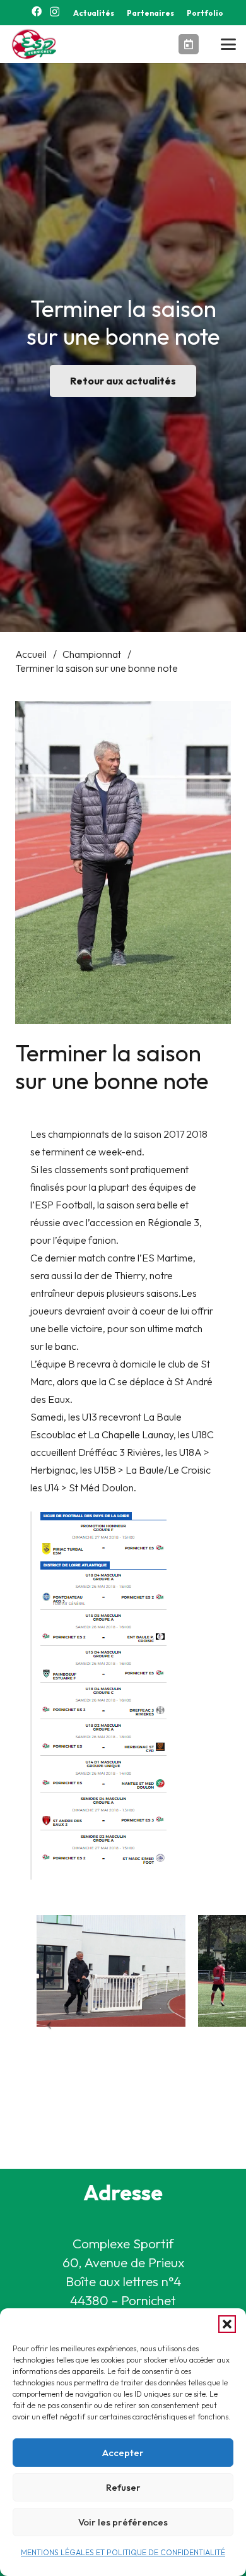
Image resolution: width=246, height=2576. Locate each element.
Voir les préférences (123, 2522)
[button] (227, 2324)
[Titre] (189, 44)
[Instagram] (55, 12)
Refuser (123, 2487)
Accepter (123, 2453)
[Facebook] (37, 11)
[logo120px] (36, 44)
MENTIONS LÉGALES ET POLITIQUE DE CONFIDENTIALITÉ (123, 2552)
